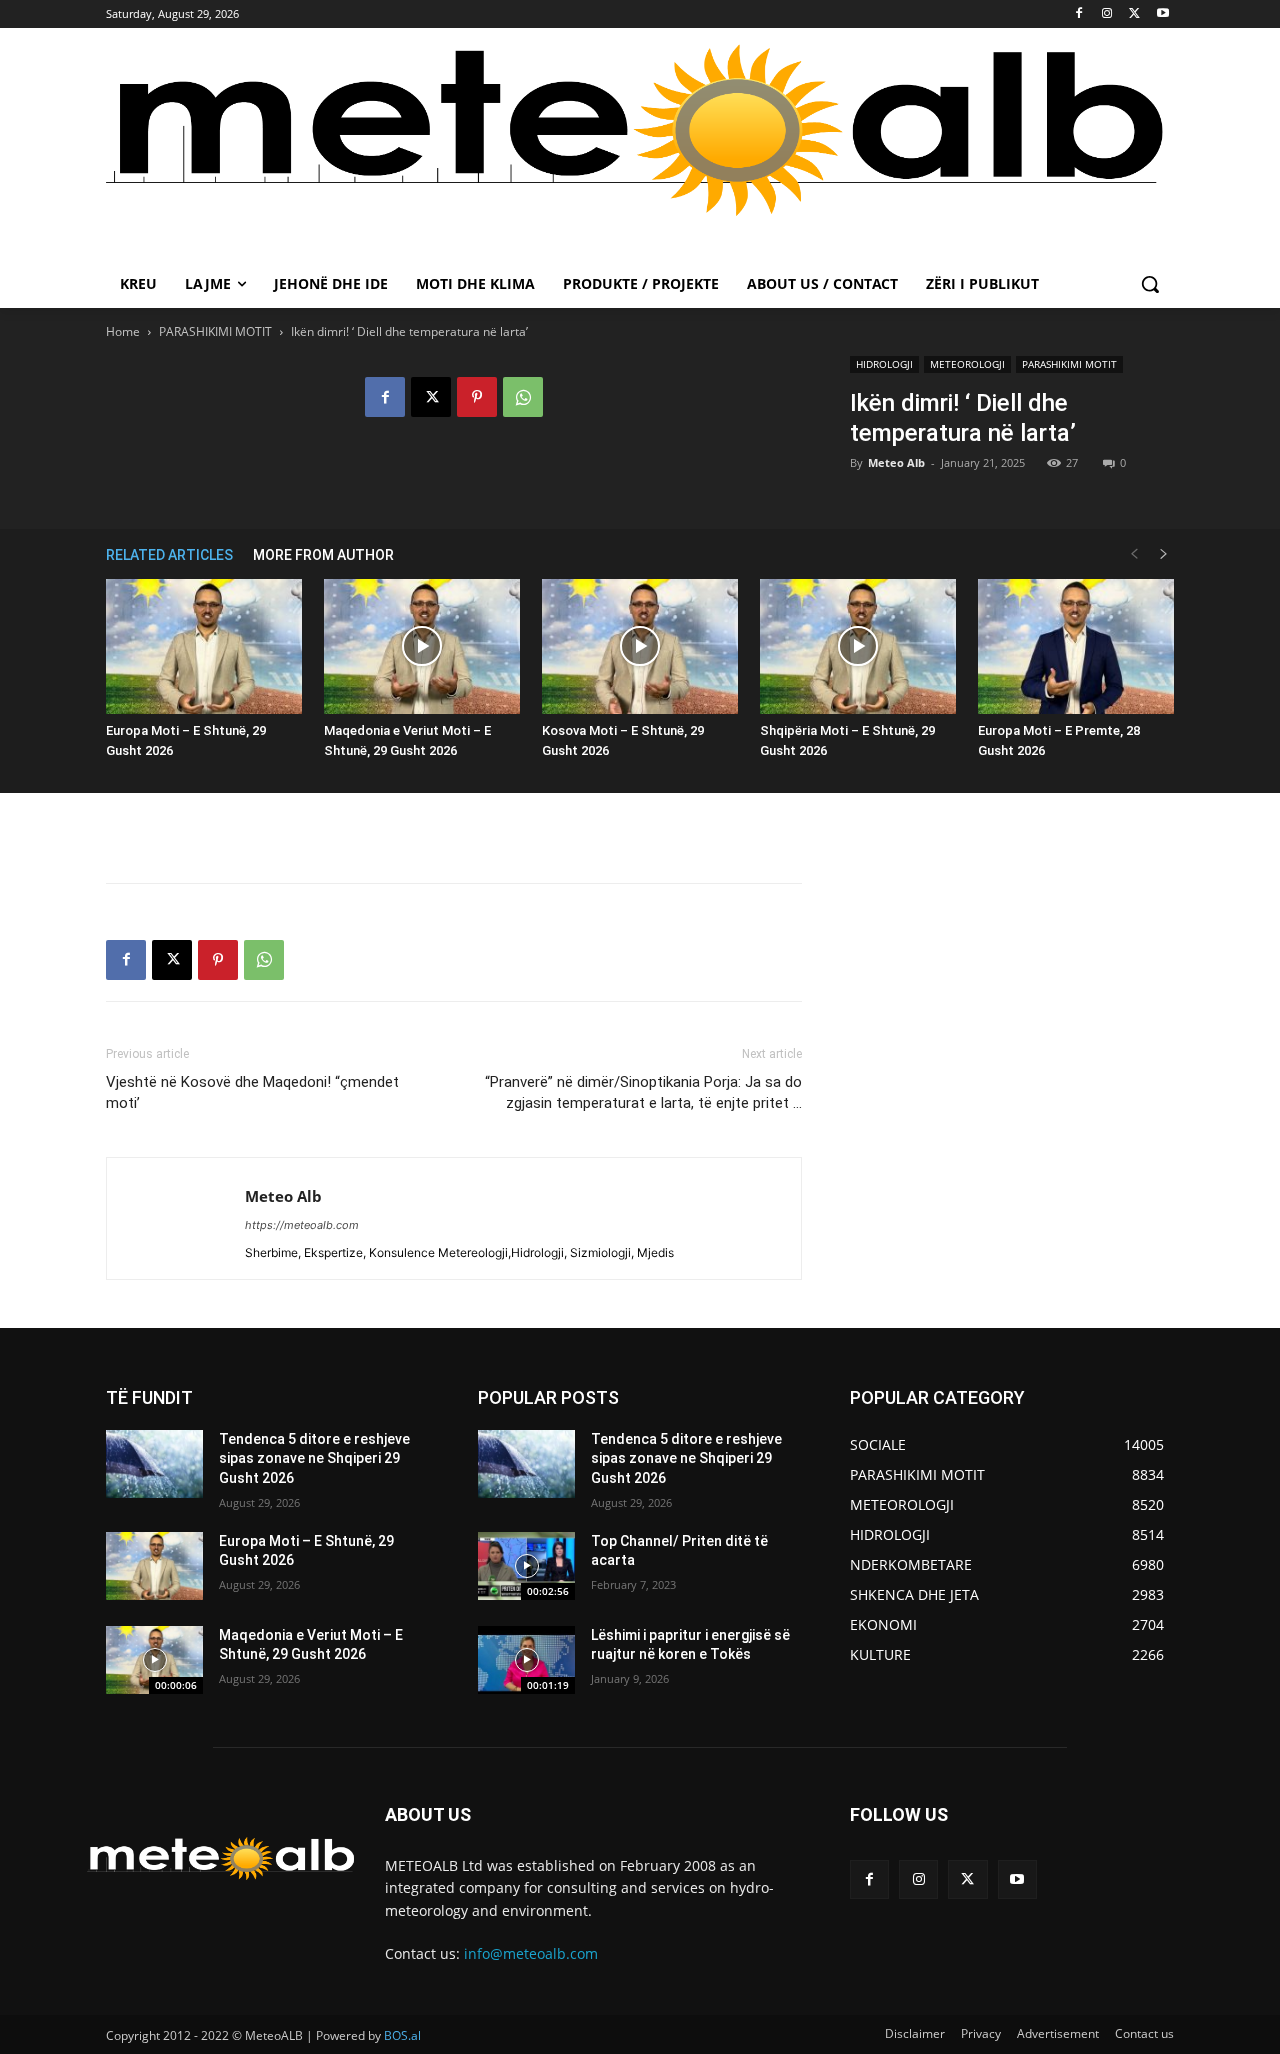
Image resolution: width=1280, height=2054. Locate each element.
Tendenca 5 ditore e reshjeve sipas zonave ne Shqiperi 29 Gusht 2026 (314, 1458)
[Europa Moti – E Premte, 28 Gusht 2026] (1076, 646)
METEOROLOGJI (967, 364)
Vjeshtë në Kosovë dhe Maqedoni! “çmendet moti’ (252, 1092)
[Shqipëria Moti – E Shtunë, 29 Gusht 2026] (858, 646)
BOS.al (402, 2035)
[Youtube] (1162, 14)
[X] (1134, 14)
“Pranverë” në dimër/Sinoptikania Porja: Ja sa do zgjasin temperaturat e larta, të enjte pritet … (643, 1092)
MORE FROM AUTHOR (323, 555)
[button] (1150, 284)
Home (123, 331)
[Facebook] (1079, 14)
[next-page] (1164, 554)
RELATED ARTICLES (169, 555)
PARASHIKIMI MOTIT (215, 331)
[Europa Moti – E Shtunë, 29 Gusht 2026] (204, 646)
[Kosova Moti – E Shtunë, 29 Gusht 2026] (640, 646)
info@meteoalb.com (531, 1953)
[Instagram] (1107, 14)
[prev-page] (1134, 554)
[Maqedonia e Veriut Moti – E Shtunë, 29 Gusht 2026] (422, 646)
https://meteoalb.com (302, 1225)
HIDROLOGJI (884, 364)
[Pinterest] (477, 397)
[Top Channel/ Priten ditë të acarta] (526, 1566)
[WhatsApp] (523, 397)
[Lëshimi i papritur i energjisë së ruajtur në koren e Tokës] (526, 1660)
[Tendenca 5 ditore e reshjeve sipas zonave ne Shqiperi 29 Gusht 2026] (154, 1464)
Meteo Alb (896, 462)
